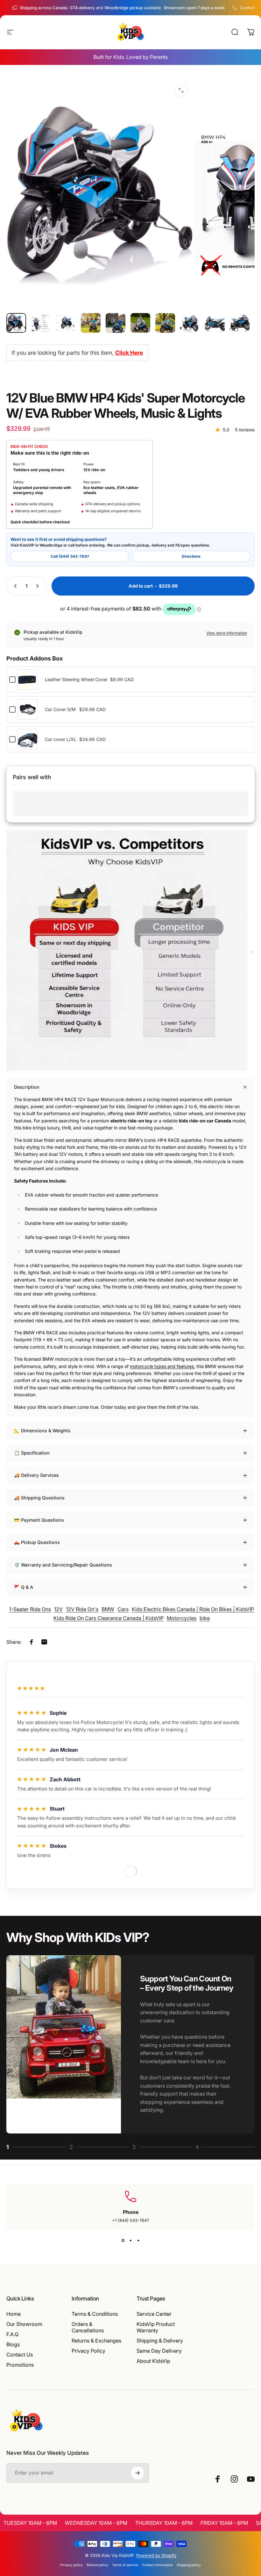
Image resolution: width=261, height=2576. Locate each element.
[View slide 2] (130, 2241)
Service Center (154, 2314)
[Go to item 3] (66, 323)
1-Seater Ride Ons (30, 1609)
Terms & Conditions (95, 2314)
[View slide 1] (123, 2241)
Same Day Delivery (159, 2351)
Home (14, 2314)
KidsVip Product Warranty (156, 2327)
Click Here (129, 353)
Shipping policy (189, 2565)
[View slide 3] (138, 2241)
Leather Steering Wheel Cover (76, 679)
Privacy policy (71, 2565)
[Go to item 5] (116, 323)
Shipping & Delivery (160, 2341)
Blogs (13, 2344)
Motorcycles (182, 1618)
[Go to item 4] (91, 323)
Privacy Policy (88, 2351)
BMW (108, 1609)
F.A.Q (12, 2334)
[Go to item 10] (240, 323)
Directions (191, 556)
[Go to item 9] (215, 323)
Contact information (157, 2565)
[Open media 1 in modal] (181, 90)
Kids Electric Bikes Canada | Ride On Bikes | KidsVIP (193, 1609)
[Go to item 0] (16, 323)
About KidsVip (153, 2361)
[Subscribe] (138, 2473)
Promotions (20, 2365)
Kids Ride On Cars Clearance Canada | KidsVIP (109, 1618)
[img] (32, 1713)
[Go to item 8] (190, 323)
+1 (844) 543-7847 (130, 2220)
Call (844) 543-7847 (70, 556)
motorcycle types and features (162, 1366)
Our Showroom (24, 2324)
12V (58, 1609)
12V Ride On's (82, 1609)
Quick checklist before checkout (40, 522)
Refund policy (97, 2565)
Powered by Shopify (156, 2555)
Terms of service (125, 2565)
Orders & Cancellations (88, 2327)
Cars (123, 1609)
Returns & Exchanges (96, 2341)
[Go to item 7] (165, 323)
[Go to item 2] (41, 323)
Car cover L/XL (61, 739)
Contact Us (20, 2355)
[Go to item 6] (140, 323)
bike (205, 1618)
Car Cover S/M (60, 709)
